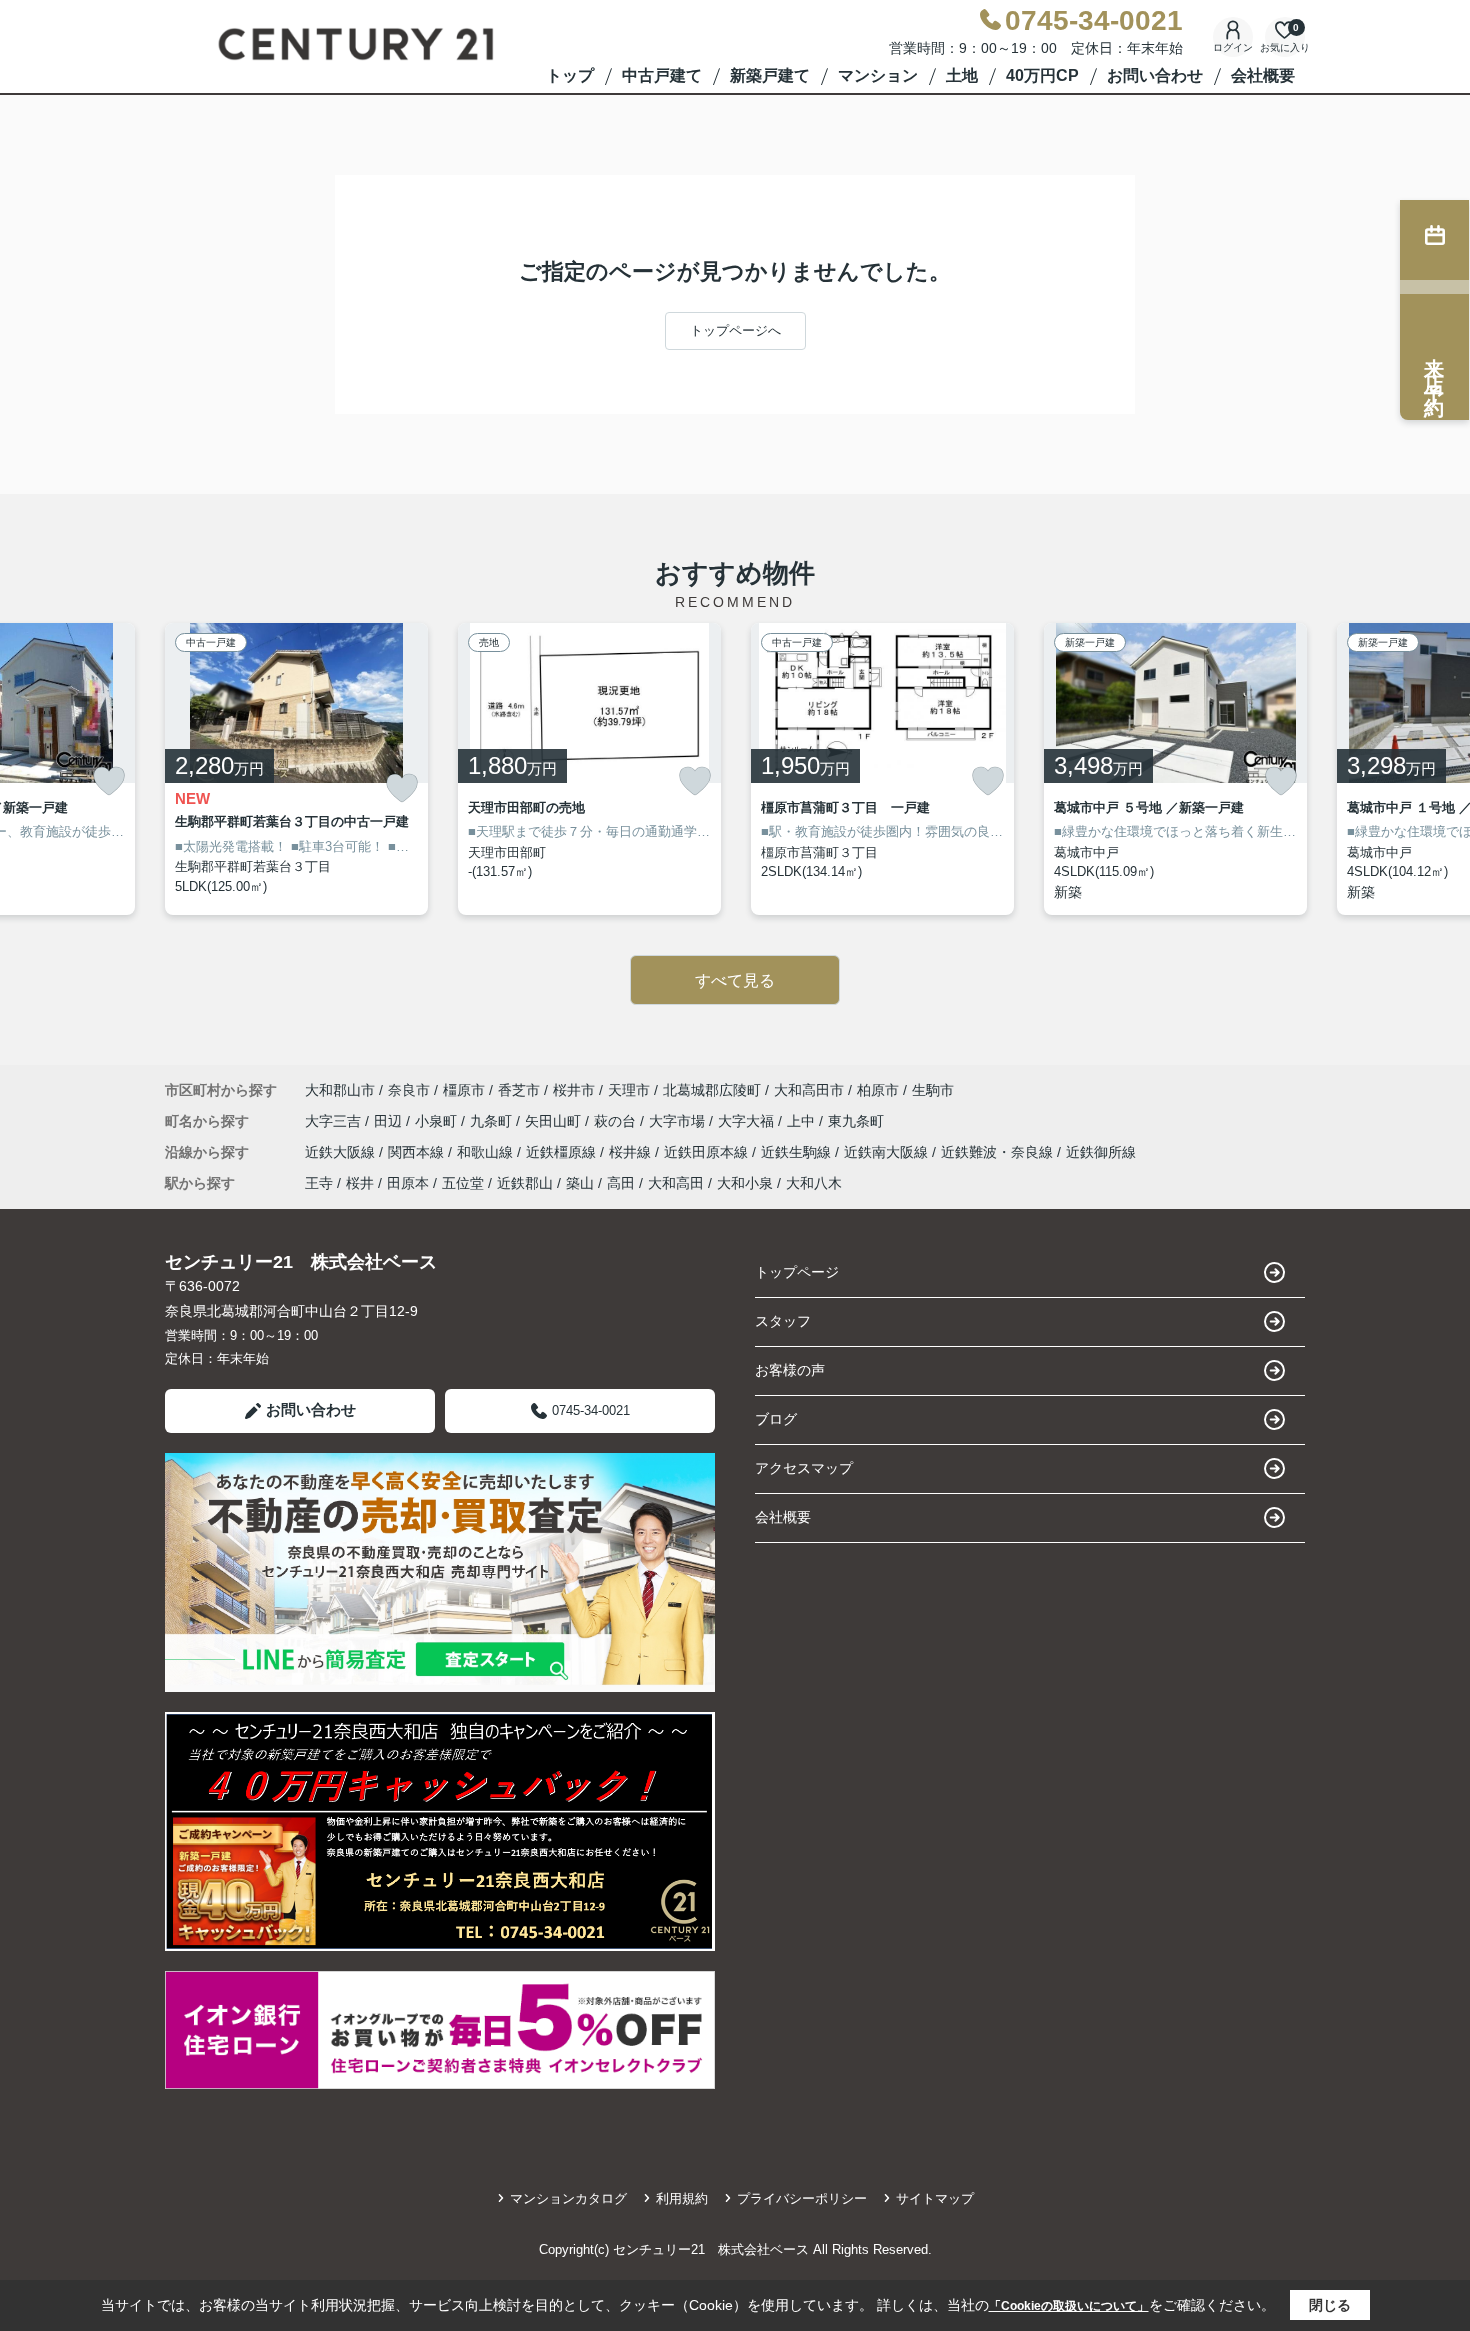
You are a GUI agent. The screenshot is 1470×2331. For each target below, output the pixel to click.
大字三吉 (335, 1121)
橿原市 (464, 1090)
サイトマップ (935, 2198)
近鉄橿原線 (563, 1152)
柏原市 (878, 1090)
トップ (570, 75)
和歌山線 (487, 1152)
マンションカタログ (568, 2198)
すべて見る (735, 980)
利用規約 (682, 2198)
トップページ (797, 1272)
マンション (878, 75)
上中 (803, 1121)
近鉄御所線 (1101, 1152)
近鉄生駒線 (798, 1152)
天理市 (629, 1090)
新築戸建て (770, 75)
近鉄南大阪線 (888, 1152)
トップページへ (735, 330)
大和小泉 (745, 1183)
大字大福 (748, 1121)
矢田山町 (555, 1121)
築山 (580, 1183)
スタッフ (783, 1321)
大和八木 (814, 1183)
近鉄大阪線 (342, 1152)
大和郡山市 (340, 1090)
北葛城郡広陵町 (712, 1090)
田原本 (408, 1183)
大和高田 (676, 1183)
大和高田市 (809, 1090)
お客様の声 (790, 1370)
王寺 (319, 1183)
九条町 (493, 1121)
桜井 (360, 1183)
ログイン (1233, 47)
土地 (962, 75)
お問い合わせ (1155, 75)
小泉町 (438, 1121)
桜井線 (632, 1152)
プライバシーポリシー (802, 2198)
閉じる (1330, 2305)
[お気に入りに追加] (109, 781)
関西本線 (418, 1152)
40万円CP (1042, 75)
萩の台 (617, 1121)
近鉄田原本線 (708, 1152)
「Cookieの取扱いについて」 (1069, 2306)
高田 (621, 1183)
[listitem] (296, 769)
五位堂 (463, 1183)
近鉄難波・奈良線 (999, 1152)
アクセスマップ (804, 1468)
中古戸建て (662, 75)
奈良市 (409, 1090)
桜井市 (574, 1090)
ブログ (776, 1419)
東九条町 (856, 1121)
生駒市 (933, 1090)
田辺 (390, 1121)
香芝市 (519, 1090)
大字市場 (679, 1121)
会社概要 (1263, 75)
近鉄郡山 (525, 1183)
